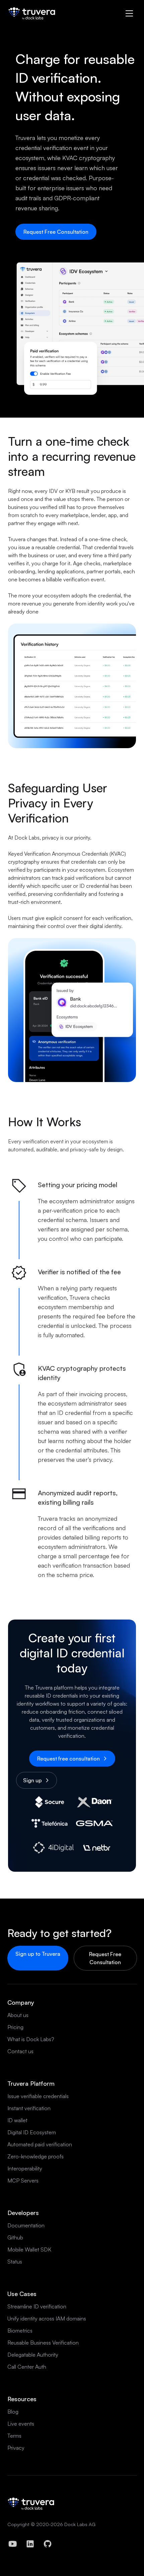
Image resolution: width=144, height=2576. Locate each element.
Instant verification (29, 2108)
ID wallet (17, 2120)
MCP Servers (23, 2180)
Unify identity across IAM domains (47, 2318)
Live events (21, 2424)
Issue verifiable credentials (38, 2096)
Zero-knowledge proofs (35, 2156)
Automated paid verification (40, 2144)
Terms (14, 2436)
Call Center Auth (27, 2367)
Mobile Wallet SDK (29, 2249)
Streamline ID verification (37, 2306)
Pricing (15, 2027)
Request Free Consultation (56, 232)
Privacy (16, 2448)
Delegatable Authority (33, 2355)
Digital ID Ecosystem (32, 2132)
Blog (13, 2412)
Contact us (20, 2051)
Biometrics (20, 2331)
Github (15, 2237)
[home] (32, 13)
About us (18, 2015)
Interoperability (25, 2168)
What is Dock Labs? (31, 2039)
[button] (129, 13)
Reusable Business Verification (43, 2343)
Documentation (26, 2225)
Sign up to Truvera (38, 1954)
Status (15, 2262)
